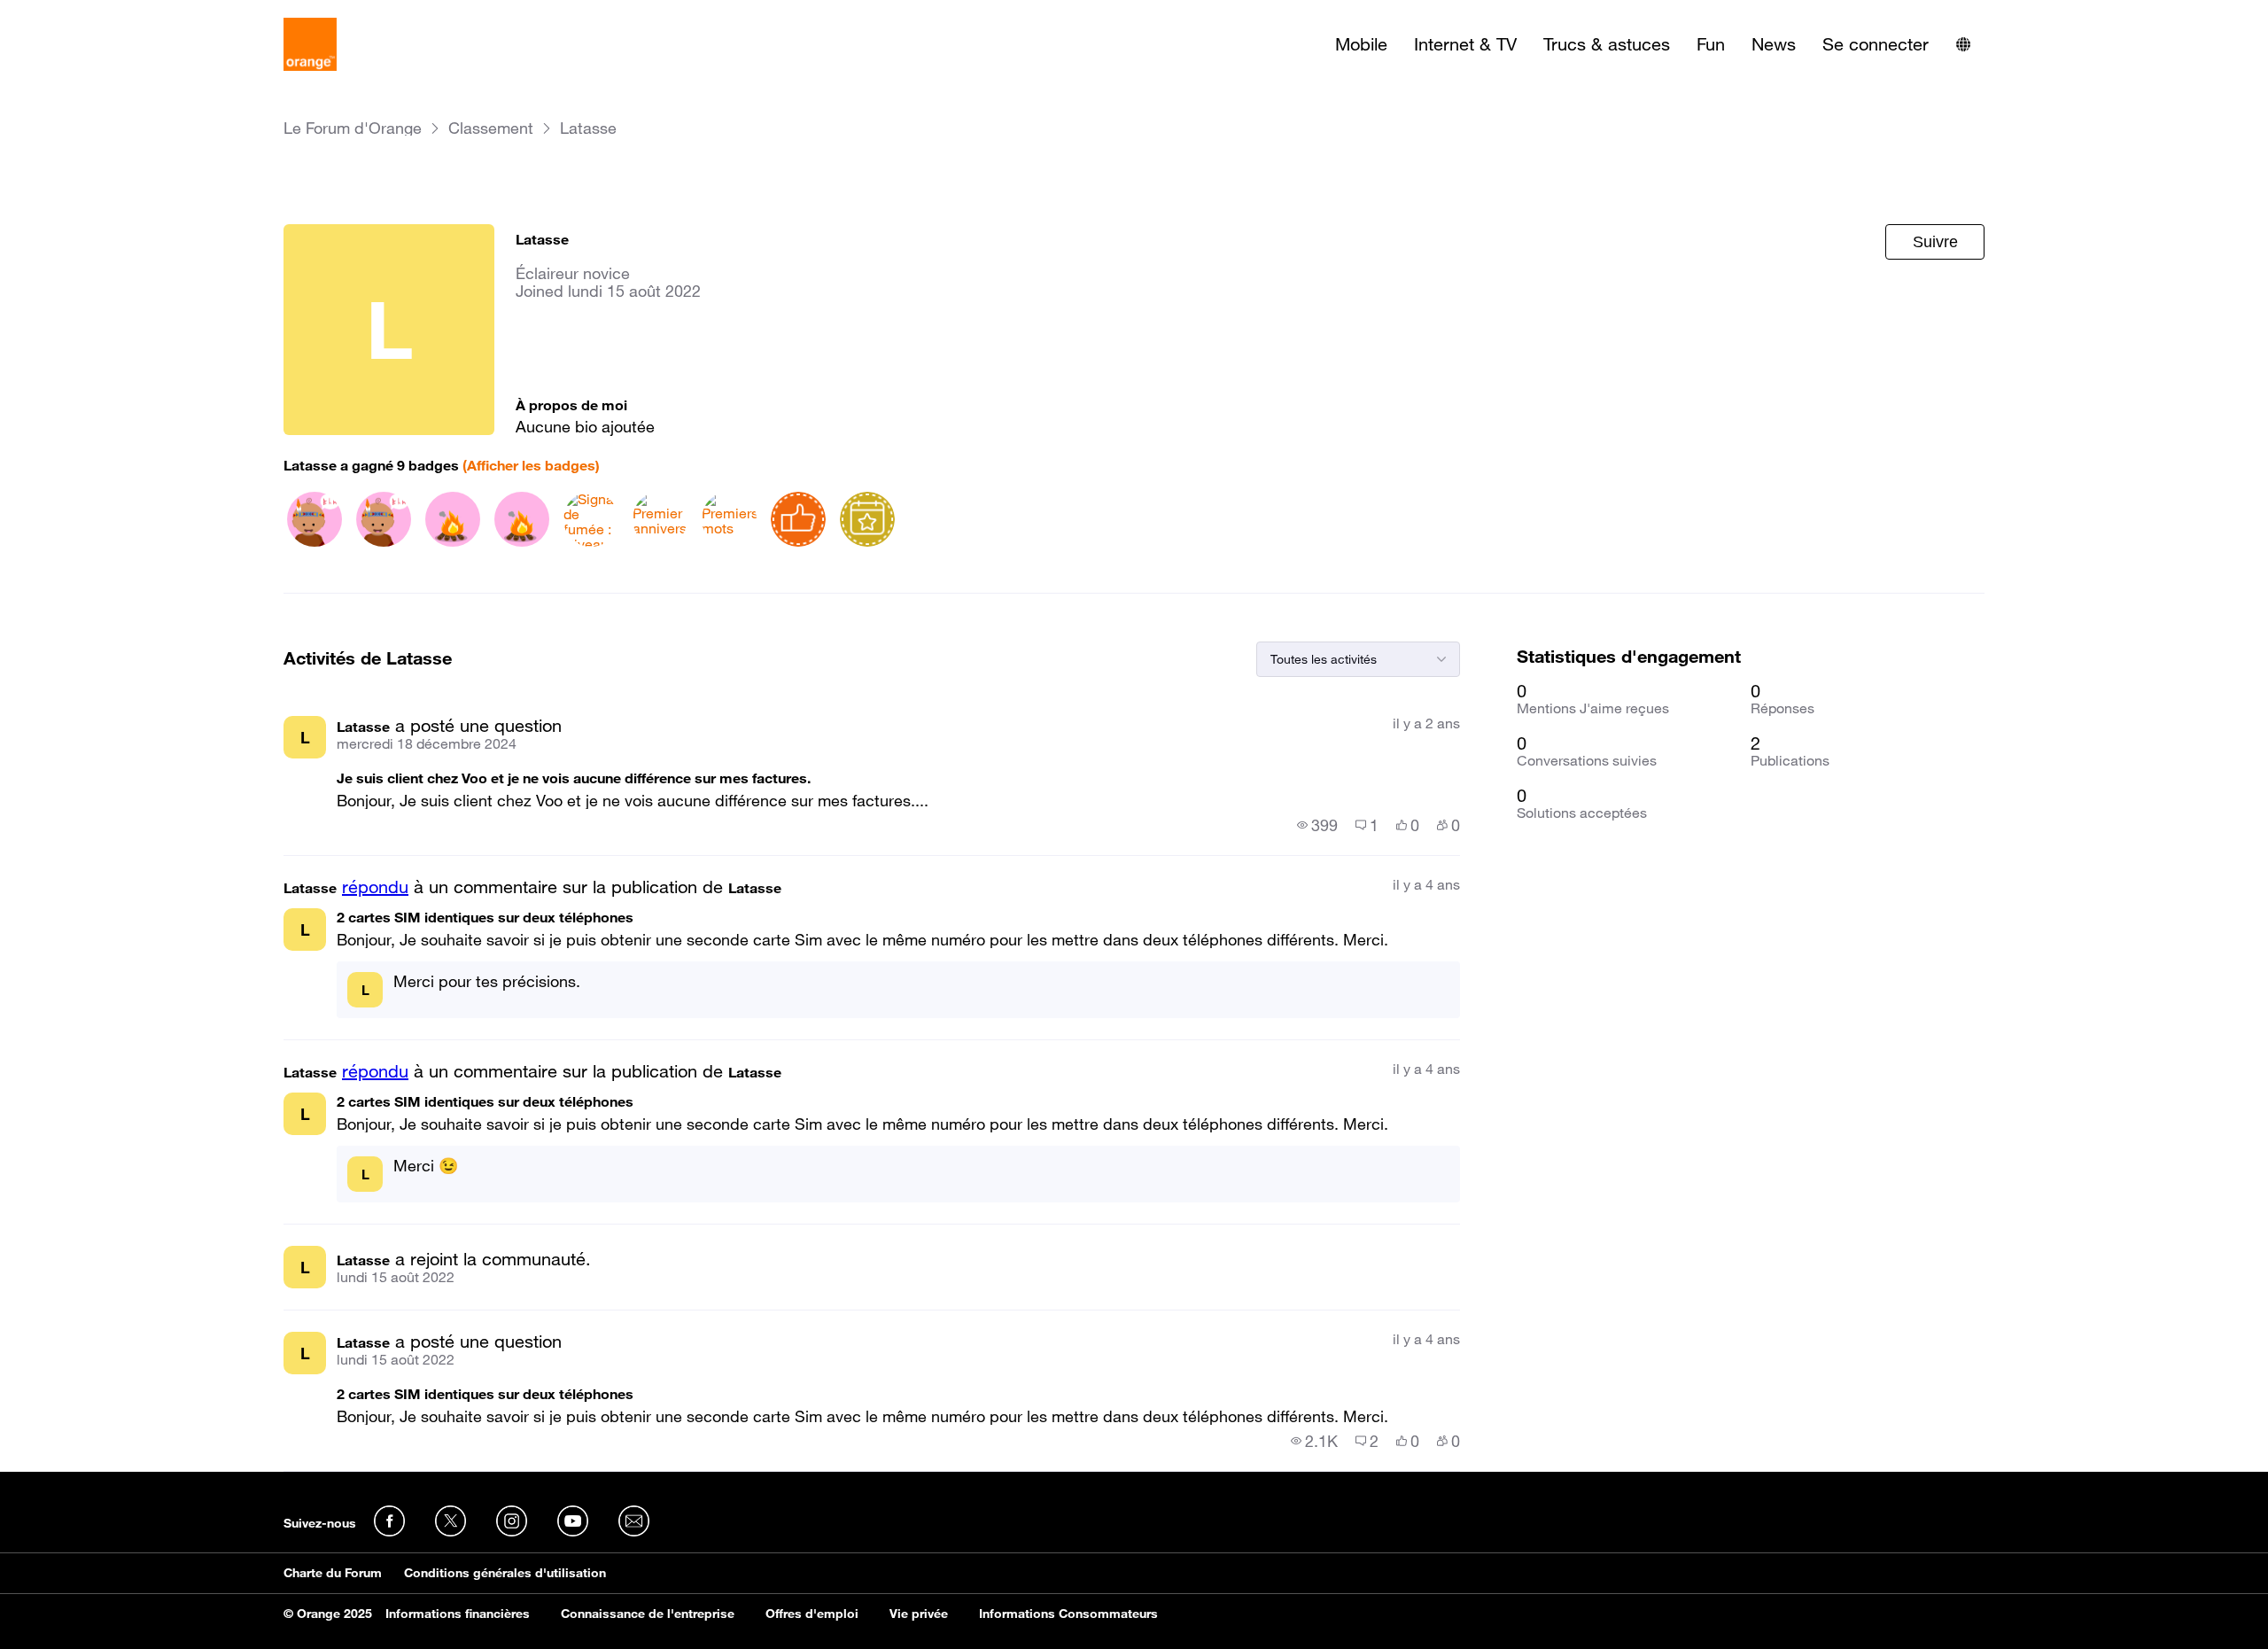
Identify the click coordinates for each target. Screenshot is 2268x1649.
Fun (1711, 44)
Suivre (1935, 242)
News (1774, 44)
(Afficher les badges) (531, 465)
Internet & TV (1465, 44)
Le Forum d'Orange (353, 128)
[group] (1317, 825)
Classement (491, 128)
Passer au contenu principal (94, 13)
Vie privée (919, 1614)
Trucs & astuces (1607, 44)
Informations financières (458, 1614)
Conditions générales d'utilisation (505, 1573)
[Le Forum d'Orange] (310, 44)
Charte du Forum (333, 1573)
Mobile (1361, 44)
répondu (375, 887)
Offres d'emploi (812, 1614)
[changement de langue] (1963, 44)
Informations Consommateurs (1068, 1614)
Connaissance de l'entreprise (648, 1614)
